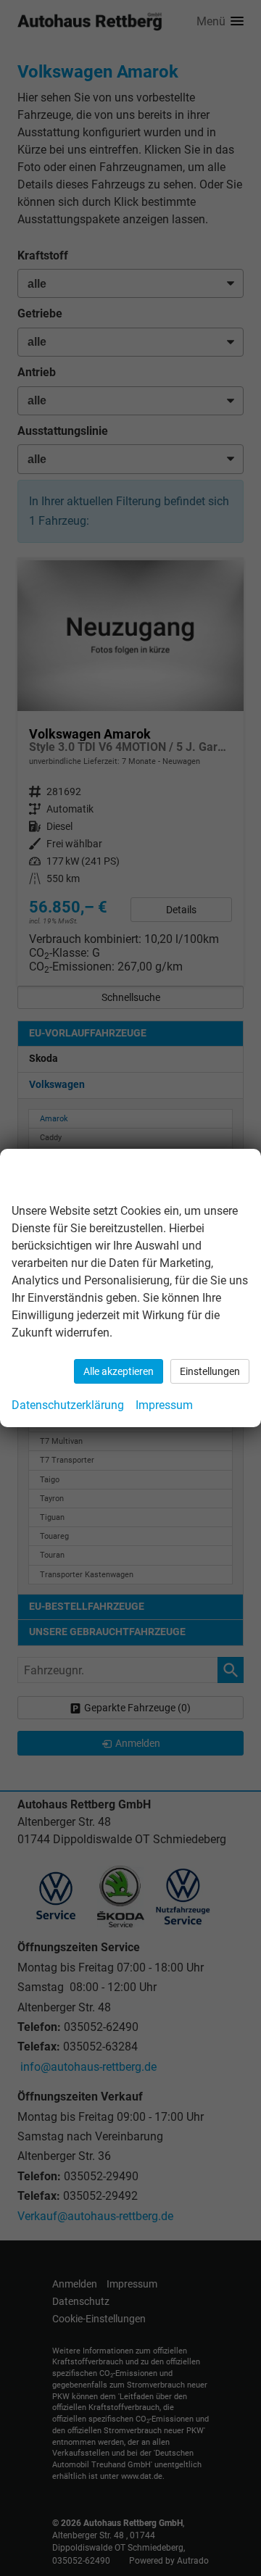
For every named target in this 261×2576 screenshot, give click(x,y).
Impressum (164, 1405)
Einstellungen (210, 1371)
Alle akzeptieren (119, 1371)
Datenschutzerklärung (68, 1405)
